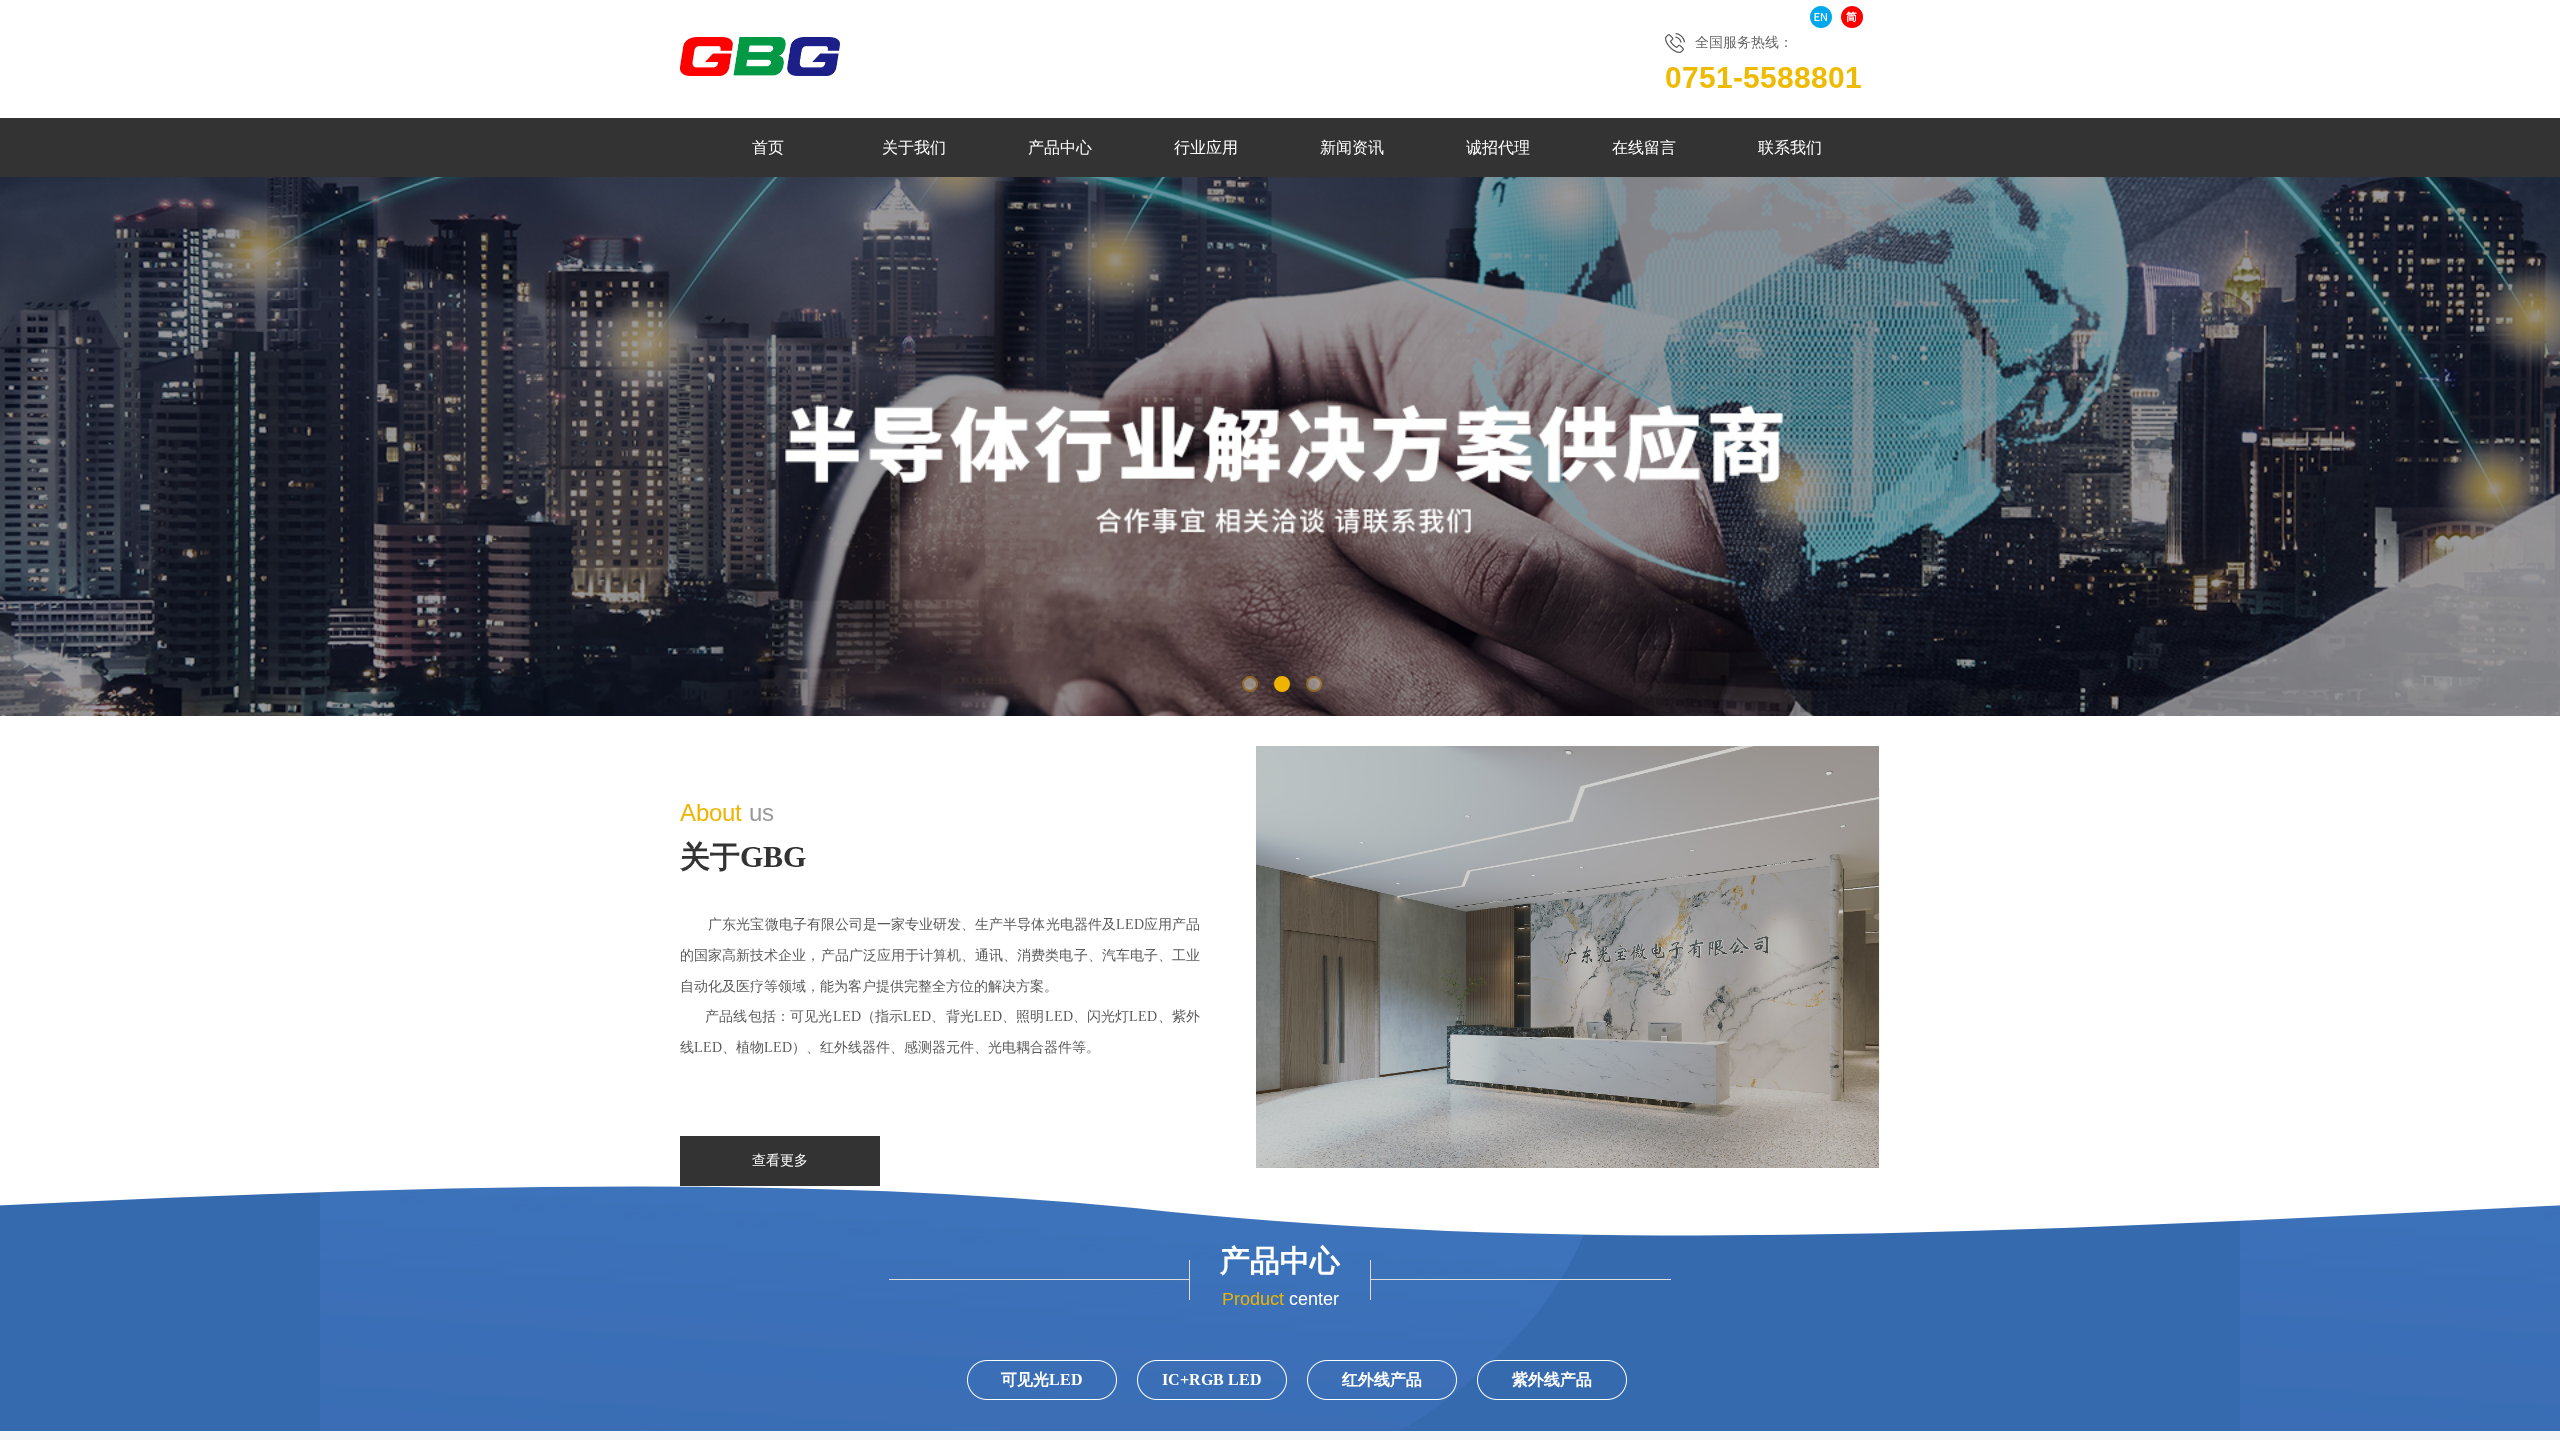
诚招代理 (1498, 147)
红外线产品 (1382, 1379)
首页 (768, 147)
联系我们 (1790, 147)
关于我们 (914, 147)
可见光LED (1042, 1379)
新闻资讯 (1352, 147)
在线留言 (1644, 147)
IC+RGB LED (1212, 1379)
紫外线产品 (1552, 1379)
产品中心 (1060, 147)
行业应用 (1206, 147)
